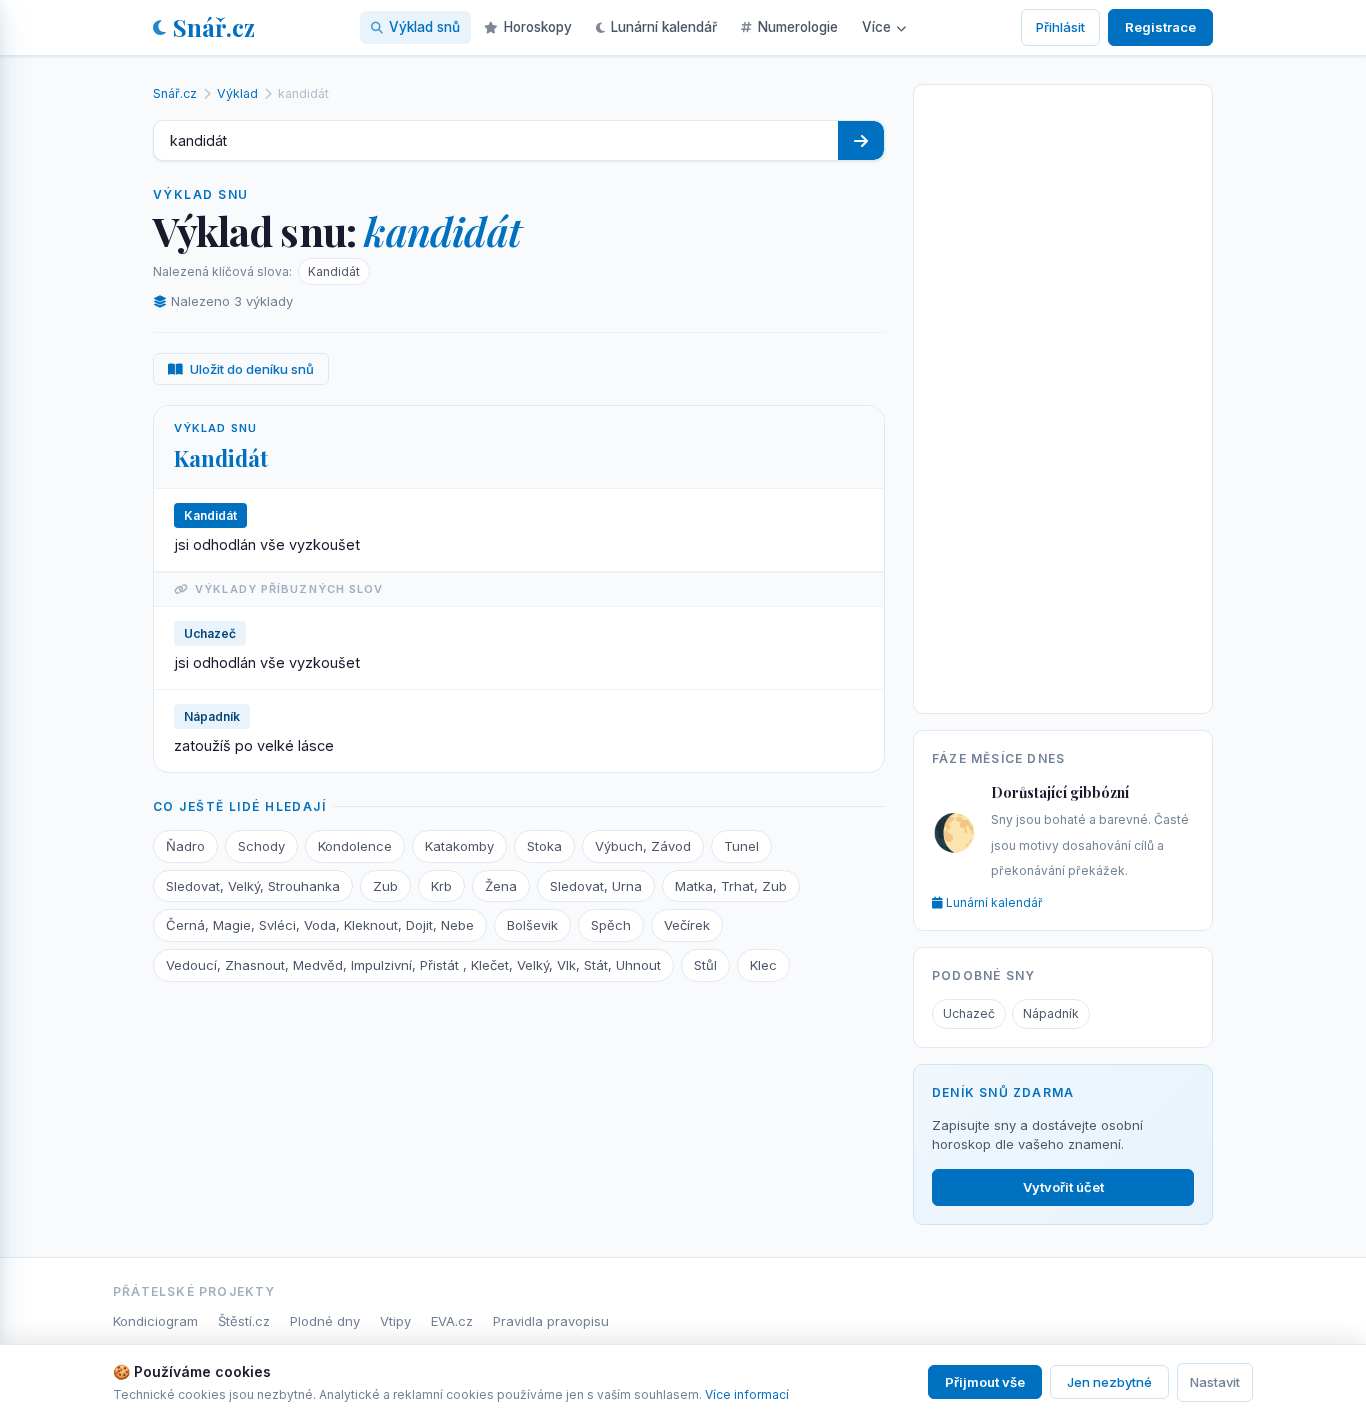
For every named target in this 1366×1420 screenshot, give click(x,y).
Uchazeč (969, 1013)
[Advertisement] (1063, 395)
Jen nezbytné (1109, 1382)
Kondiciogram (155, 1321)
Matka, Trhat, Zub (731, 886)
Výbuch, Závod (643, 846)
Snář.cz (214, 27)
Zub (385, 886)
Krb (441, 886)
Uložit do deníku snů (252, 369)
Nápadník (1051, 1013)
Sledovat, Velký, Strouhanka (253, 886)
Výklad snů (424, 27)
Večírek (687, 925)
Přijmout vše (985, 1382)
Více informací (747, 1394)
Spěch (611, 925)
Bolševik (532, 925)
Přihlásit (1060, 27)
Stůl (705, 965)
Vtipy (395, 1321)
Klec (763, 965)
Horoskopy (538, 27)
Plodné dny (325, 1321)
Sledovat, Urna (596, 886)
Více (876, 27)
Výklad (237, 93)
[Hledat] (861, 140)
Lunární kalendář (664, 27)
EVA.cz (452, 1321)
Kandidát (334, 271)
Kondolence (355, 846)
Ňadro (185, 846)
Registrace (1160, 27)
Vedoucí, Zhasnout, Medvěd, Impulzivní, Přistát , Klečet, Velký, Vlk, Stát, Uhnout (413, 965)
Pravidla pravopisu (551, 1321)
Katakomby (459, 846)
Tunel (741, 846)
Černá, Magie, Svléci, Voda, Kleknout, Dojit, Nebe (320, 925)
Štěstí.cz (244, 1321)
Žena (501, 886)
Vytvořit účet (1063, 1187)
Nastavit (1215, 1382)
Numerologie (798, 27)
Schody (261, 846)
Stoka (544, 846)
